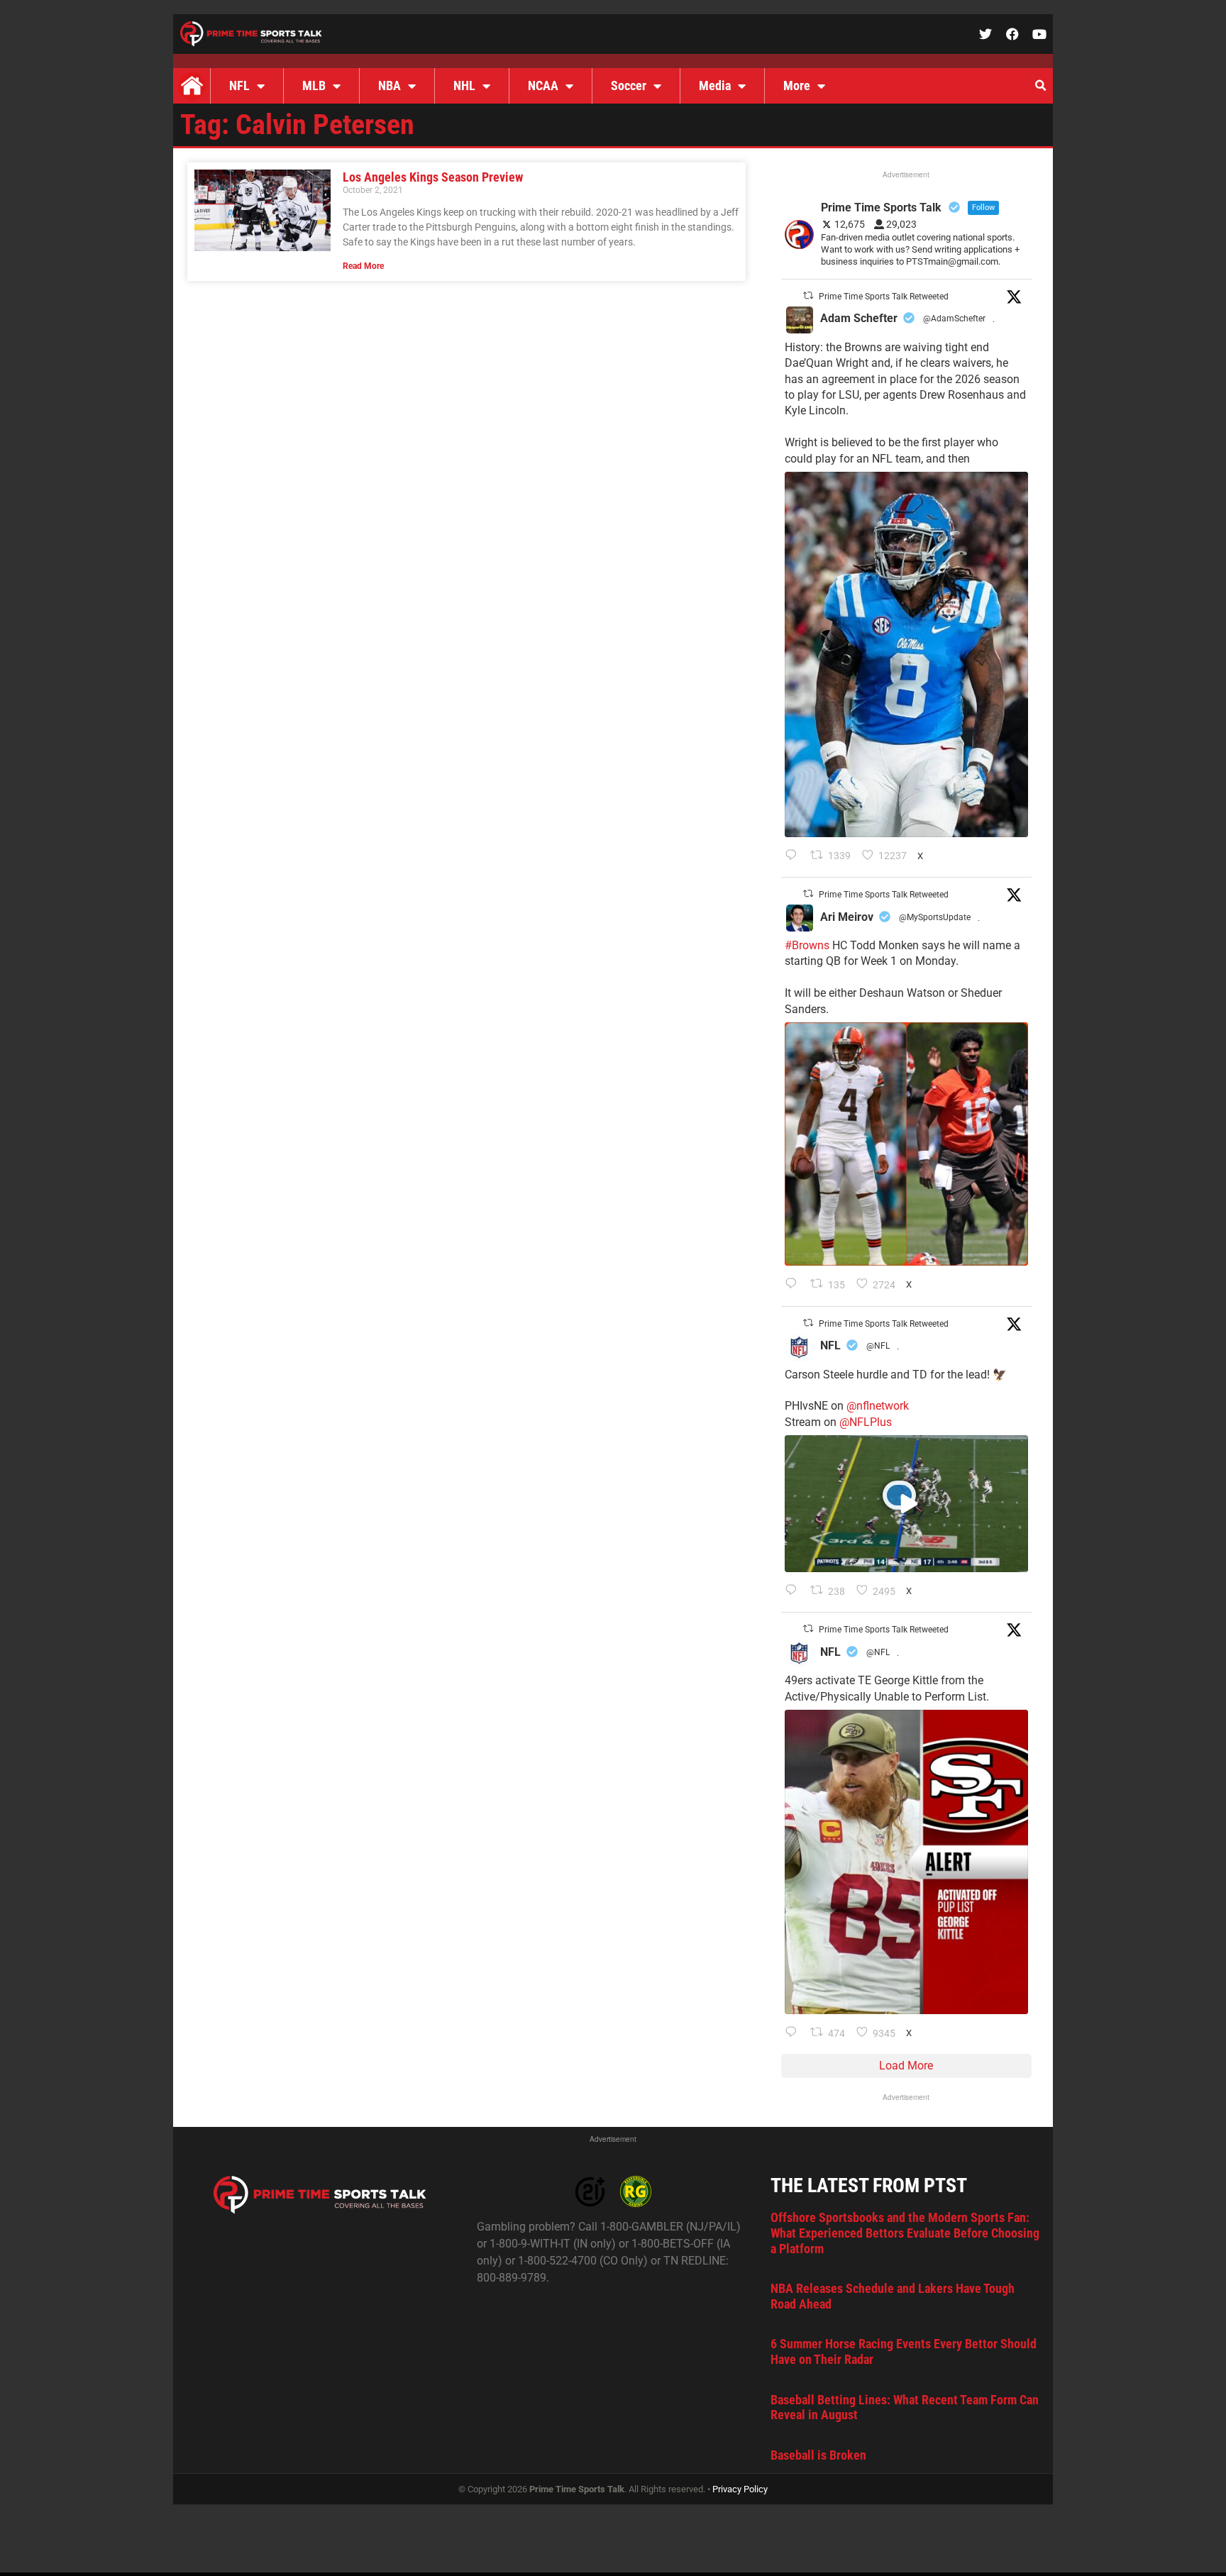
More (797, 85)
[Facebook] (1012, 34)
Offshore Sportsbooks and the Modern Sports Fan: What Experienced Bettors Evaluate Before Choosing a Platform (905, 2233)
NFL (239, 85)
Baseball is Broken (818, 2455)
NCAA (543, 85)
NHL (464, 85)
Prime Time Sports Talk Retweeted (884, 297)
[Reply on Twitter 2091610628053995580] (794, 1285)
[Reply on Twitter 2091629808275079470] (794, 856)
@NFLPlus (866, 1422)
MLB (314, 85)
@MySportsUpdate (935, 917)
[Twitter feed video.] (906, 1504)
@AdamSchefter (954, 319)
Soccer (629, 85)
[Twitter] (985, 34)
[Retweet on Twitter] (808, 295)
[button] (1040, 86)
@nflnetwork (878, 1406)
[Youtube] (1039, 34)
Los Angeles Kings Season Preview (433, 177)
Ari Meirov (847, 917)
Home (192, 86)
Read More (363, 266)
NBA (390, 85)
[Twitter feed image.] (906, 654)
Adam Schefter (859, 318)
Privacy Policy (740, 2489)
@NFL (878, 1346)
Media (715, 85)
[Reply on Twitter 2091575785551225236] (794, 2033)
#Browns (807, 945)
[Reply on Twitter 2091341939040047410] (794, 1591)
